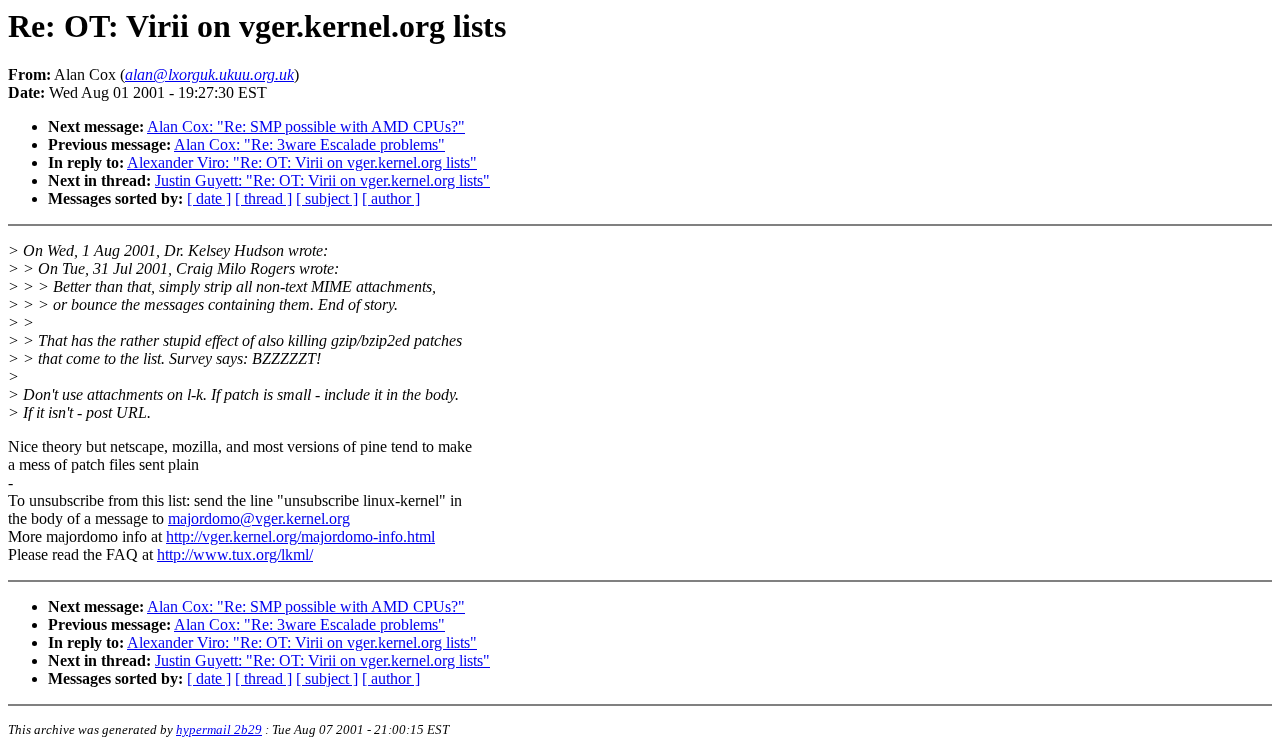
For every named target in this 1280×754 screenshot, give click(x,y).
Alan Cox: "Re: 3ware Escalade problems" (309, 144)
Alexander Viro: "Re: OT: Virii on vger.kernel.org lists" (302, 162)
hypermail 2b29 (219, 729)
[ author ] (391, 198)
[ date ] (209, 198)
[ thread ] (263, 198)
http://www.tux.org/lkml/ (235, 554)
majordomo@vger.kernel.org (259, 518)
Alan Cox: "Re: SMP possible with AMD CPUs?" (306, 126)
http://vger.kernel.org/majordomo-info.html (300, 536)
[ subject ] (327, 198)
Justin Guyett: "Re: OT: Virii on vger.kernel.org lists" (322, 180)
